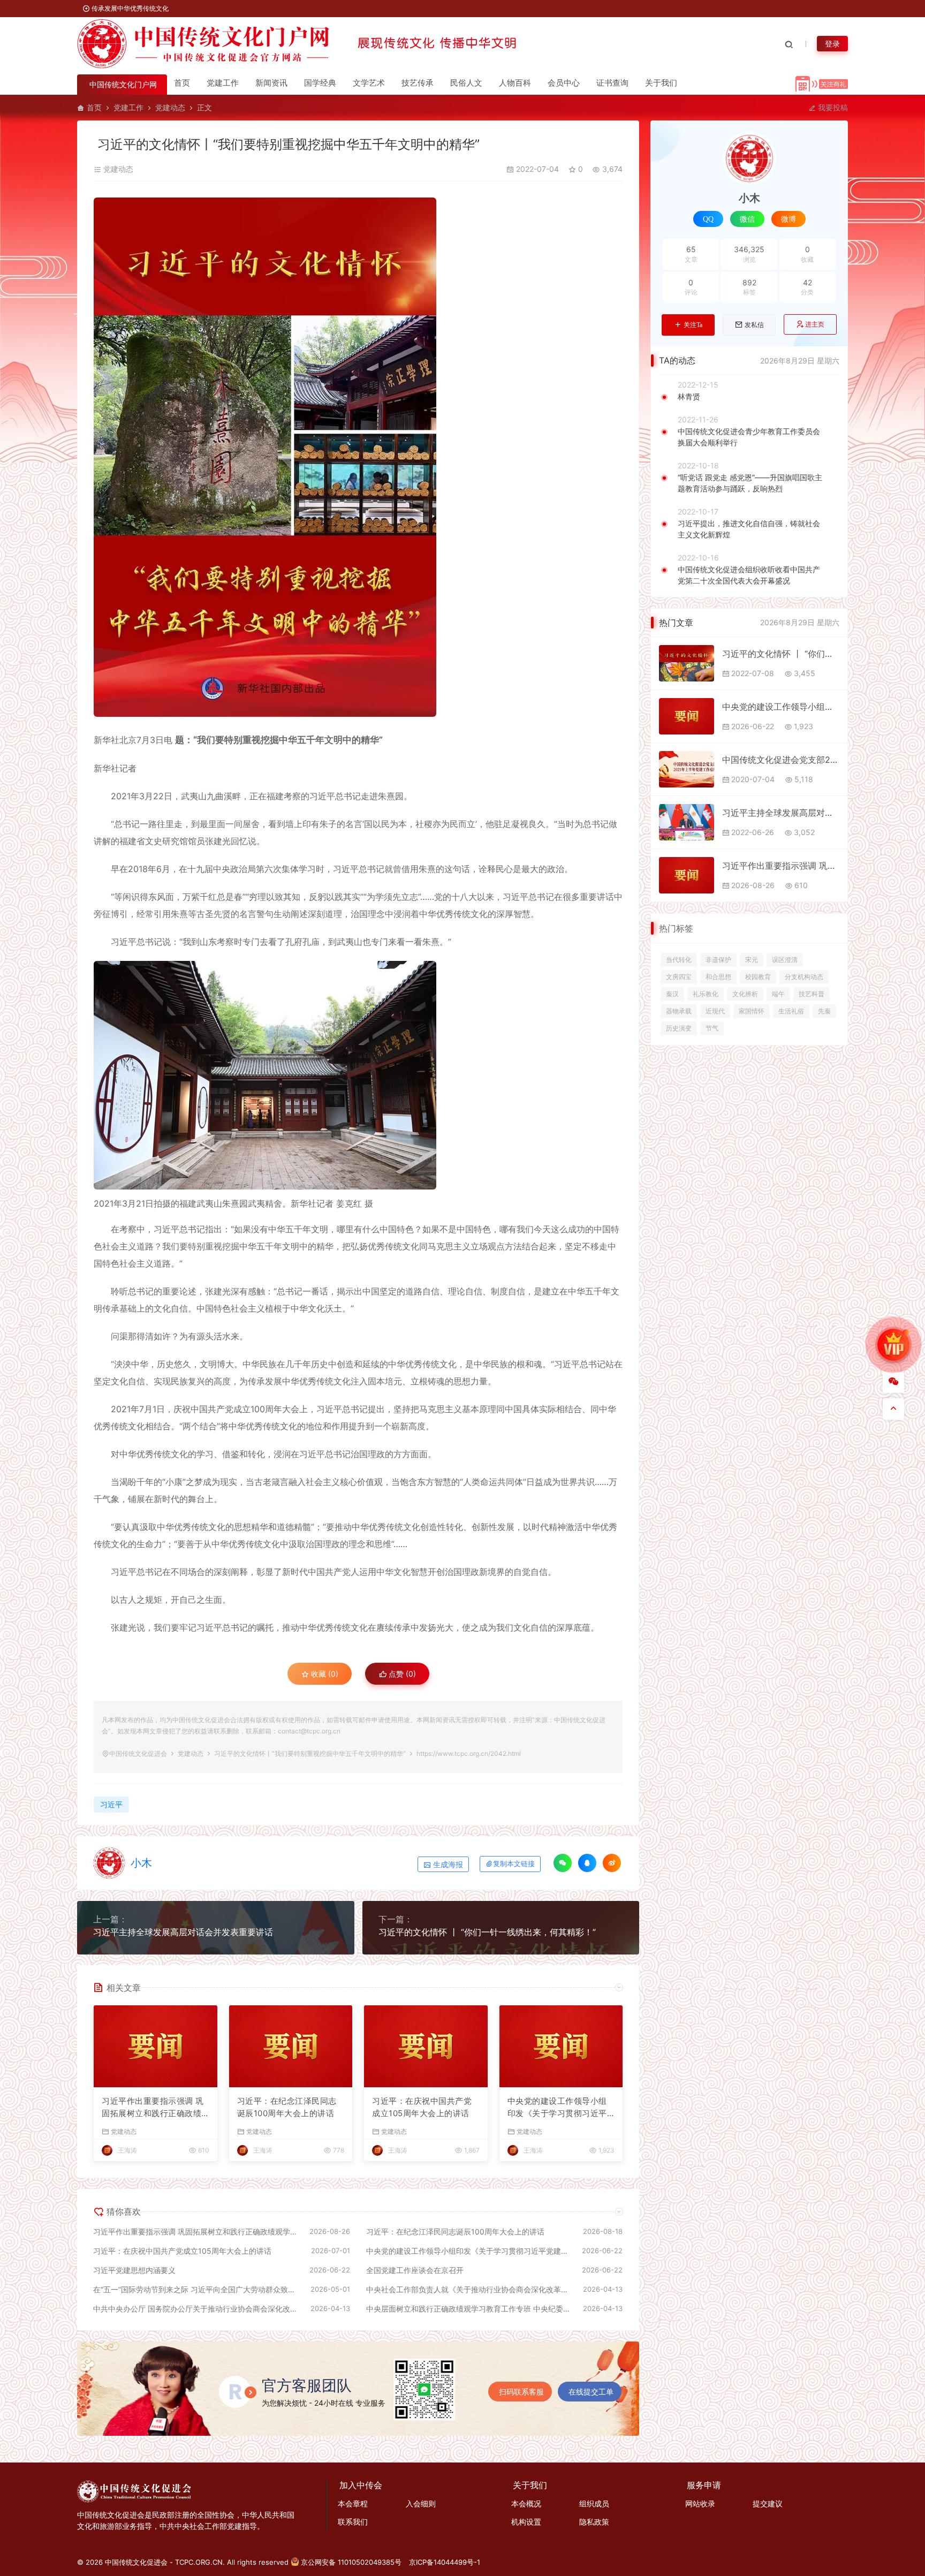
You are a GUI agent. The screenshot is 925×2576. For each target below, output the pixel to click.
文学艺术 (369, 83)
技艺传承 (418, 83)
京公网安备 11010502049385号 (351, 2562)
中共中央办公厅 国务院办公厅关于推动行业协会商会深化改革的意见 (196, 2309)
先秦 (824, 1011)
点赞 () (401, 1674)
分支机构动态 (804, 977)
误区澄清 (785, 960)
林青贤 (689, 396)
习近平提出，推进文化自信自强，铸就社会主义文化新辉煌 (749, 529)
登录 (832, 44)
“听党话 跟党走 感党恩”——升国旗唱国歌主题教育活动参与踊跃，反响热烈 (750, 483)
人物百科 (515, 83)
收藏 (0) (324, 1674)
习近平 (111, 1804)
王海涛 (127, 2150)
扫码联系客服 (521, 2392)
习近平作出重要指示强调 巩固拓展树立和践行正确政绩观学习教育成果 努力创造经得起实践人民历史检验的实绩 (153, 2108)
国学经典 (320, 83)
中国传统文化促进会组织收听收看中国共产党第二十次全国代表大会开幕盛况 (749, 575)
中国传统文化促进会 (138, 1753)
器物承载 (679, 1011)
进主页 (815, 324)
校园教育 (758, 977)
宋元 (752, 960)
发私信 (754, 325)
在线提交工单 (591, 2392)
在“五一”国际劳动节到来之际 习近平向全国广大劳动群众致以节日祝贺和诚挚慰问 (196, 2289)
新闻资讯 (271, 83)
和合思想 (718, 977)
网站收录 (700, 2503)
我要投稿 (832, 107)
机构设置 (526, 2522)
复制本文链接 (514, 1864)
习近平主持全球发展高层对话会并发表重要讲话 (183, 1932)
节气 (712, 1028)
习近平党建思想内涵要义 (134, 2270)
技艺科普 (812, 994)
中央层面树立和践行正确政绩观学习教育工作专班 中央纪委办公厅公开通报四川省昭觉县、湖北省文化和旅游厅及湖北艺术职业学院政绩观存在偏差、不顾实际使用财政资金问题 (469, 2309)
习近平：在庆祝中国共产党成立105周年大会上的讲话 (422, 2107)
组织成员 (594, 2503)
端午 (778, 994)
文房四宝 (679, 977)
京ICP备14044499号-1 (445, 2562)
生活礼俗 (791, 1011)
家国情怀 (752, 1011)
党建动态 (170, 107)
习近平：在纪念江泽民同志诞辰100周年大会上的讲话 (287, 2107)
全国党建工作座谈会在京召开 (415, 2270)
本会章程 (353, 2503)
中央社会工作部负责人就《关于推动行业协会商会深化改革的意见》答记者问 (469, 2289)
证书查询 (612, 83)
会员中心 (564, 83)
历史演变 (679, 1028)
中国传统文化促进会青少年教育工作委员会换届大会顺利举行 (749, 437)
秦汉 (672, 994)
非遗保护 (718, 960)
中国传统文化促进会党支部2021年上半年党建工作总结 (781, 760)
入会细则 (421, 2503)
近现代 (715, 1011)
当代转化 (679, 960)
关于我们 (661, 83)
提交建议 (768, 2503)
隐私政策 (594, 2522)
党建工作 (223, 83)
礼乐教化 (706, 994)
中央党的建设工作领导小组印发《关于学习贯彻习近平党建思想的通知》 (557, 2108)
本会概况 (526, 2503)
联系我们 (353, 2522)
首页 (182, 83)
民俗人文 (466, 83)
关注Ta (693, 325)
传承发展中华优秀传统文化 (129, 8)
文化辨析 (745, 994)
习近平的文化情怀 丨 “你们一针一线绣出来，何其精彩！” (487, 1932)
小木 (141, 1863)
